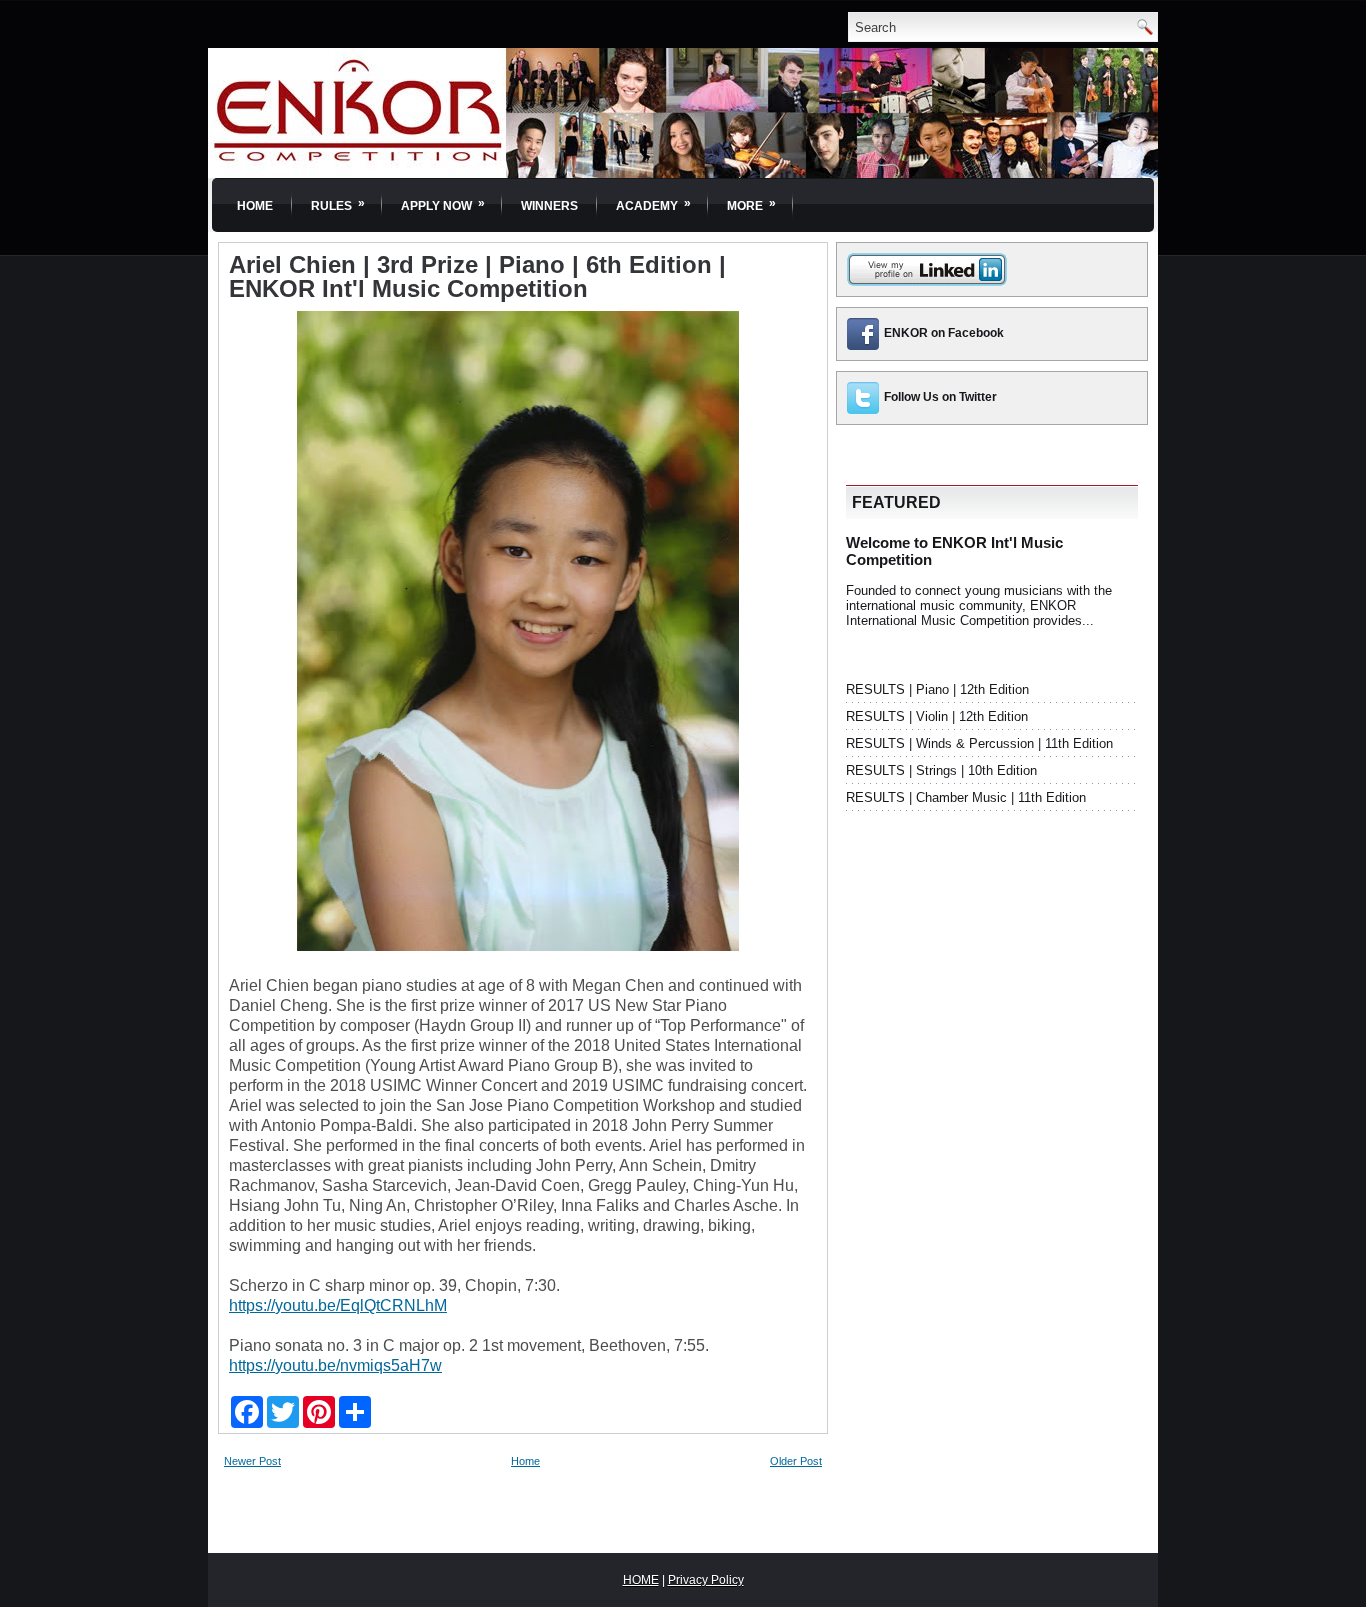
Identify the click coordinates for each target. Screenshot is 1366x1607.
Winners (549, 206)
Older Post (796, 1461)
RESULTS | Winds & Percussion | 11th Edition (979, 743)
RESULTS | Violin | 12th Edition (937, 716)
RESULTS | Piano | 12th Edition (937, 689)
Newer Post (252, 1461)
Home (255, 206)
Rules (338, 204)
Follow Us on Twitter (940, 397)
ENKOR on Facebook (944, 333)
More (751, 204)
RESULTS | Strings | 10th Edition (941, 770)
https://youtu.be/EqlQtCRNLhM (338, 1305)
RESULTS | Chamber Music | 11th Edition (966, 797)
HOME (641, 1580)
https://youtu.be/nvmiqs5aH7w (335, 1365)
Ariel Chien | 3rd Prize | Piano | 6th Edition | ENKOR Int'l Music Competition (477, 277)
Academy (653, 204)
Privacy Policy (706, 1580)
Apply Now (443, 204)
